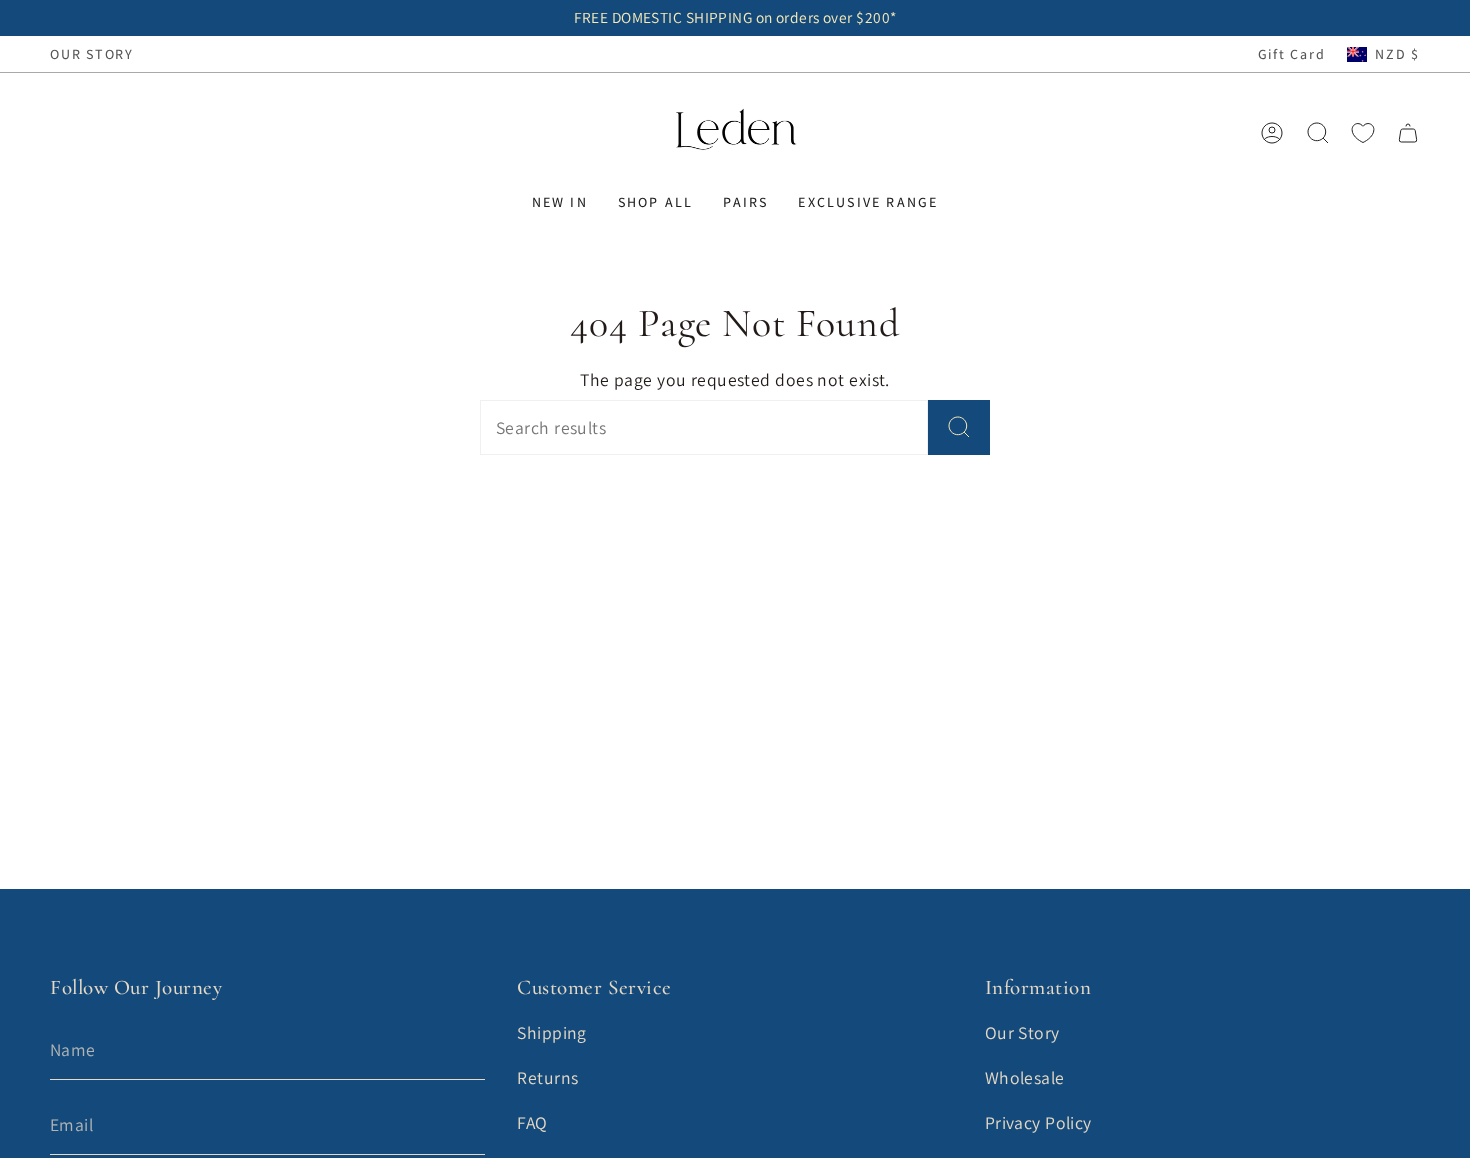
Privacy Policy (1038, 1122)
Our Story (1022, 1032)
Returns (547, 1077)
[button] (560, 202)
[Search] (959, 427)
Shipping (552, 1032)
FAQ (532, 1122)
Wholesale (1025, 1077)
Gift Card (1292, 54)
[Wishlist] (1363, 133)
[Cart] (1408, 133)
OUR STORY (92, 54)
